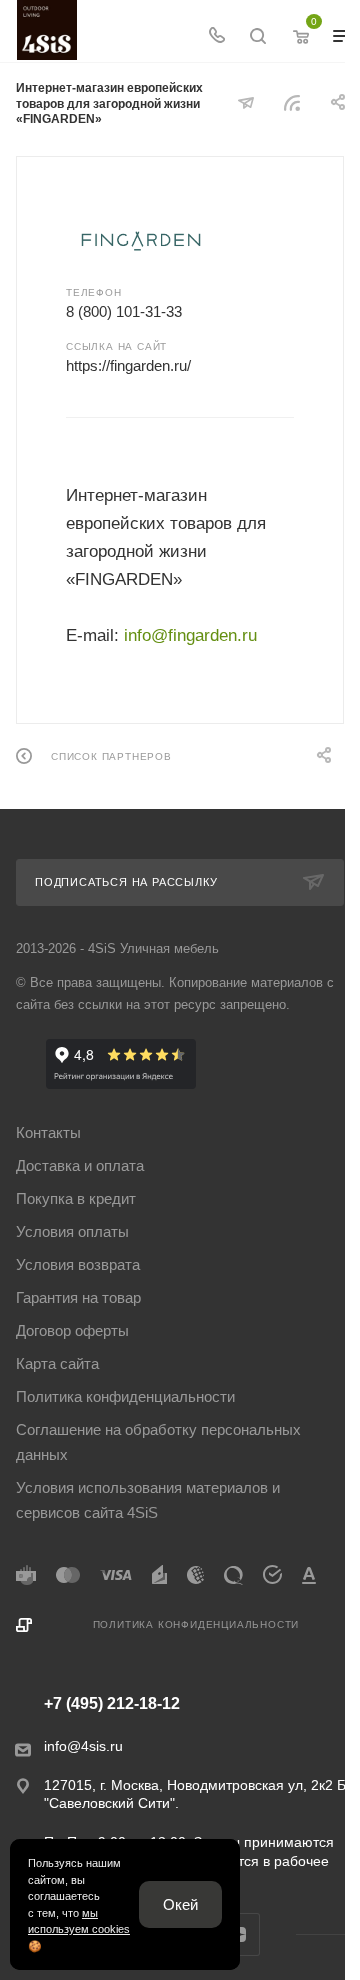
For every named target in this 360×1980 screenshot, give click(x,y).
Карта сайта (57, 1363)
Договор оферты (72, 1330)
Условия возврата (78, 1264)
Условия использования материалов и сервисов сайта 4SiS (148, 1500)
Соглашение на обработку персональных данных (158, 1442)
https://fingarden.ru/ (128, 365)
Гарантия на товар (78, 1297)
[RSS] (292, 102)
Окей (180, 1904)
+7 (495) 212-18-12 (112, 1704)
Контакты (48, 1132)
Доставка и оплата (80, 1165)
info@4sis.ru (83, 1746)
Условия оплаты (72, 1231)
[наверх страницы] (248, 1928)
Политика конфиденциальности (125, 1396)
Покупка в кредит (76, 1198)
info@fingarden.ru (190, 635)
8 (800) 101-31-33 (124, 311)
